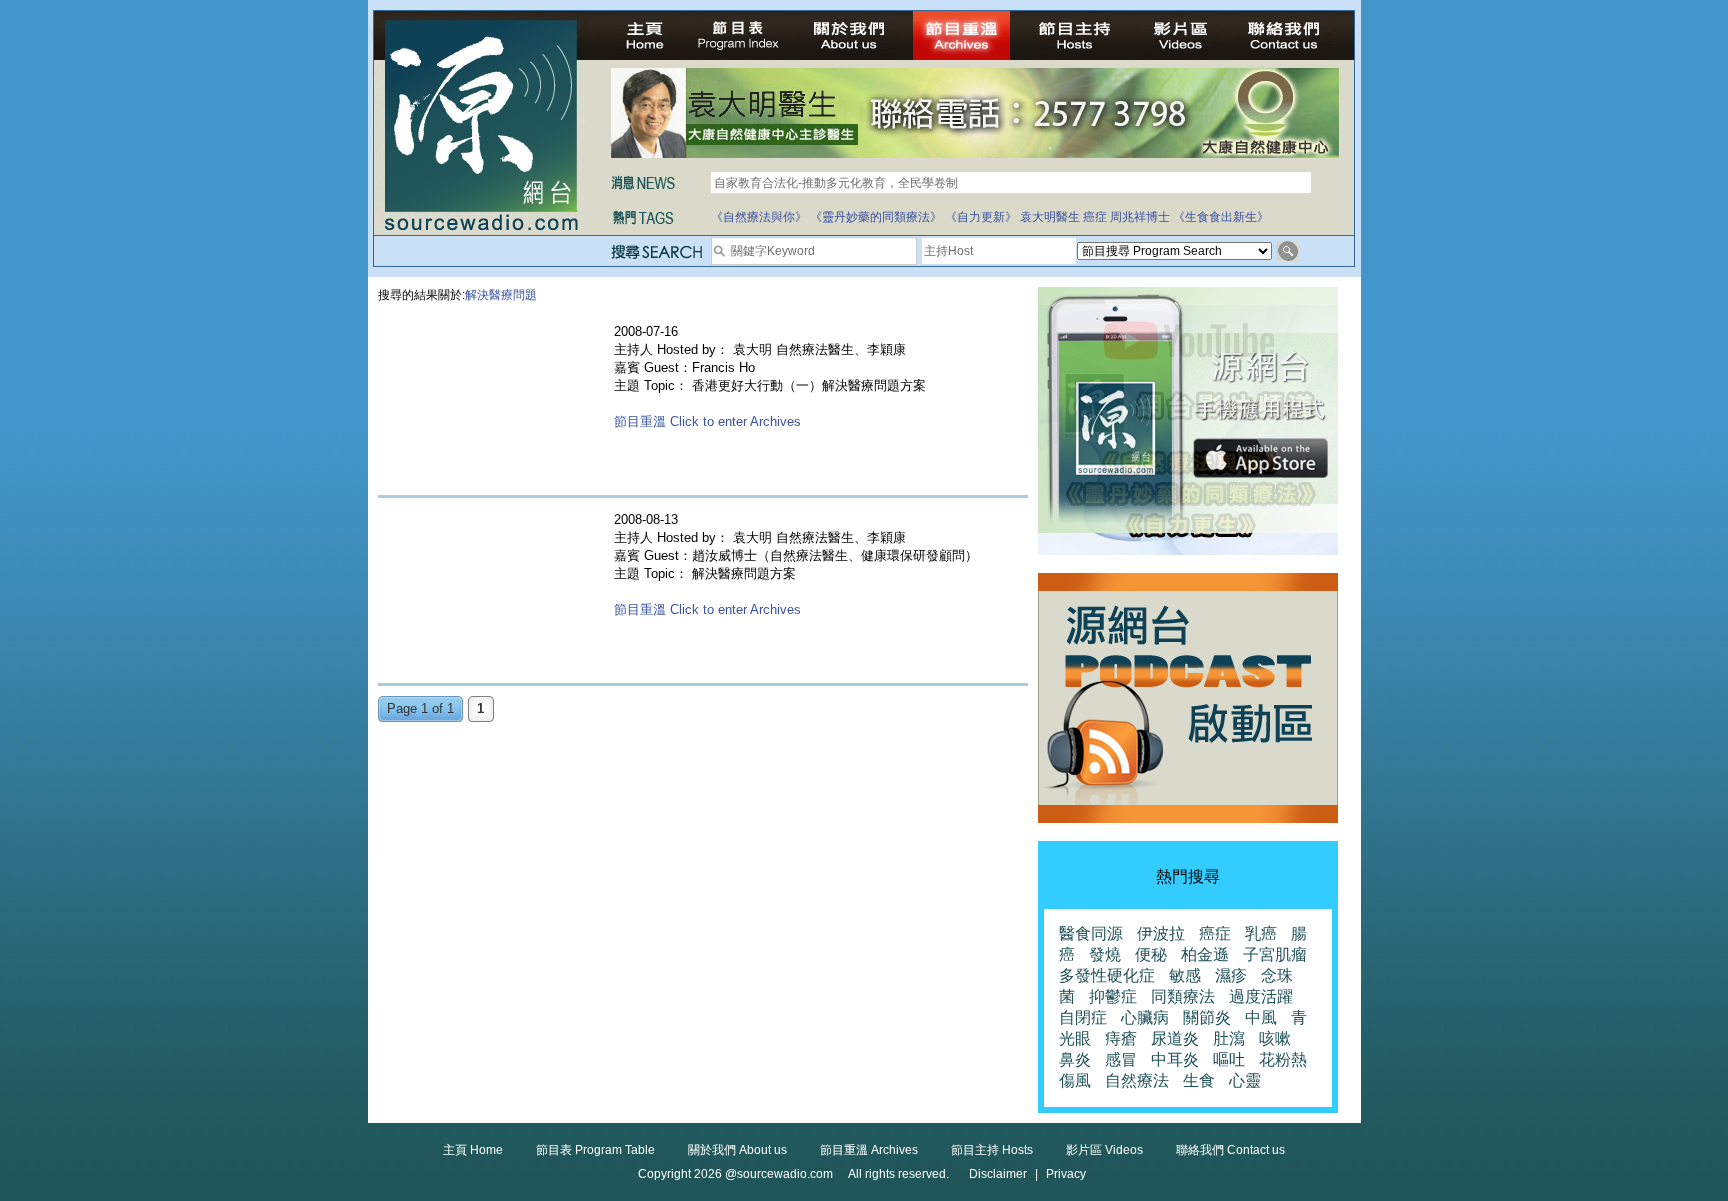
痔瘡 (1121, 1038)
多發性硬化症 (1107, 975)
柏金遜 (1205, 954)
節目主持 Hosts (992, 1150)
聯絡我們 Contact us (1230, 1150)
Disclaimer (998, 1174)
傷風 (1075, 1080)
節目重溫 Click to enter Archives (707, 421)
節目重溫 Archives (869, 1150)
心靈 (1245, 1080)
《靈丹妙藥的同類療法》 (876, 217)
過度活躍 (1261, 996)
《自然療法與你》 (759, 217)
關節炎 (1207, 1017)
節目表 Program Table (595, 1150)
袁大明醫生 (1050, 217)
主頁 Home (473, 1150)
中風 (1261, 1017)
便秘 (1151, 954)
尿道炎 (1175, 1038)
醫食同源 (1091, 933)
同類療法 (1183, 996)
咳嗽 (1275, 1038)
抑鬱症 (1113, 996)
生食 (1199, 1080)
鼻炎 (1075, 1059)
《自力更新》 (981, 217)
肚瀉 (1229, 1038)
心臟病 (1145, 1017)
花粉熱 (1283, 1059)
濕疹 (1231, 975)
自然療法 (1137, 1080)
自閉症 (1083, 1017)
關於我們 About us (737, 1150)
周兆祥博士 (1140, 217)
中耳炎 (1175, 1059)
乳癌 (1261, 933)
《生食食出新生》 (1221, 217)
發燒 (1105, 954)
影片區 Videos (1104, 1150)
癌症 (1095, 217)
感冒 (1121, 1059)
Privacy (1066, 1174)
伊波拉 (1161, 933)
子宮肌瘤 (1275, 954)
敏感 (1185, 975)
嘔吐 (1229, 1059)
